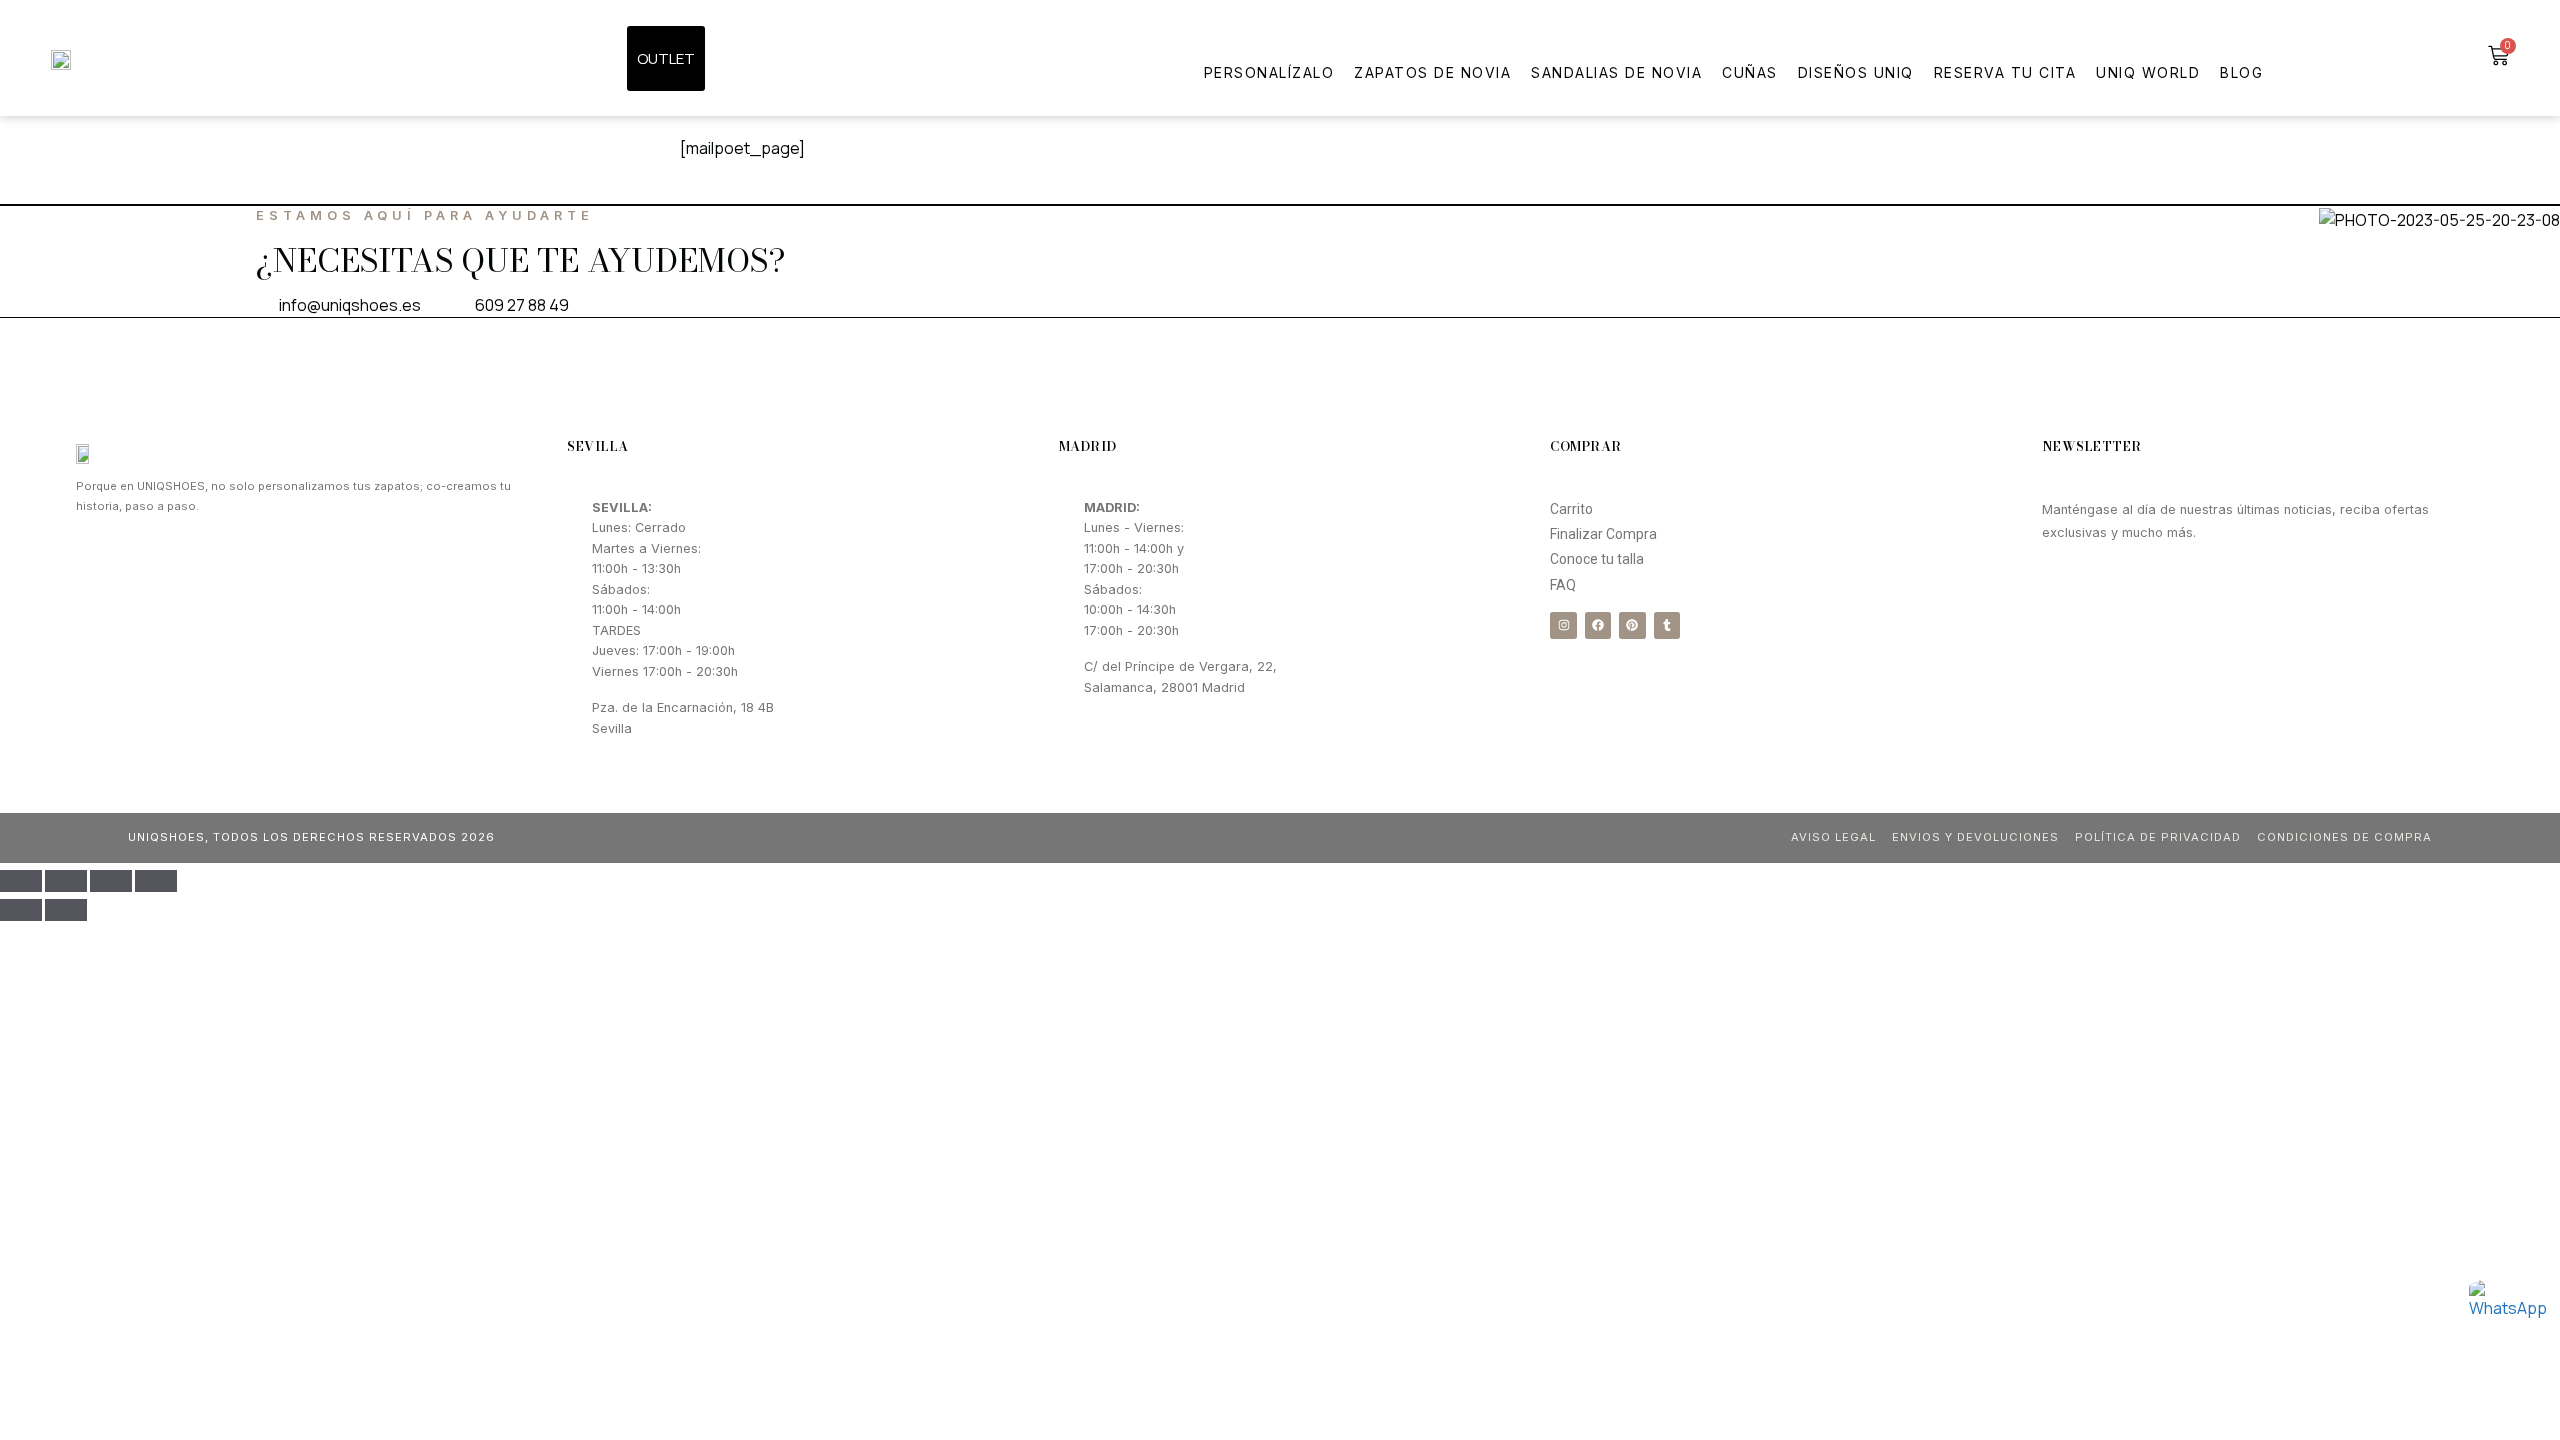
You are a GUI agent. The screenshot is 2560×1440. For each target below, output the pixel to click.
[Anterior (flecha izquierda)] (21, 910)
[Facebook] (1598, 625)
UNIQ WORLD (2148, 72)
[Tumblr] (1667, 625)
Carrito (1571, 509)
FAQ (1563, 585)
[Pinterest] (1632, 625)
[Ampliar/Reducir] (156, 881)
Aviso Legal (1833, 837)
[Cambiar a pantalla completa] (111, 881)
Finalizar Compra (1603, 534)
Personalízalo (1269, 72)
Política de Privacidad (2158, 837)
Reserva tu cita (2005, 72)
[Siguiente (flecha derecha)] (66, 910)
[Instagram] (1563, 625)
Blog (2241, 72)
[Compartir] (66, 881)
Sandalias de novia (1616, 72)
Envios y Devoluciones (1975, 837)
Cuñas (1750, 72)
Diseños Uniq (1856, 72)
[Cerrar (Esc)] (21, 881)
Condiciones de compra (2344, 837)
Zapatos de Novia (1432, 72)
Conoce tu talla (1597, 559)
